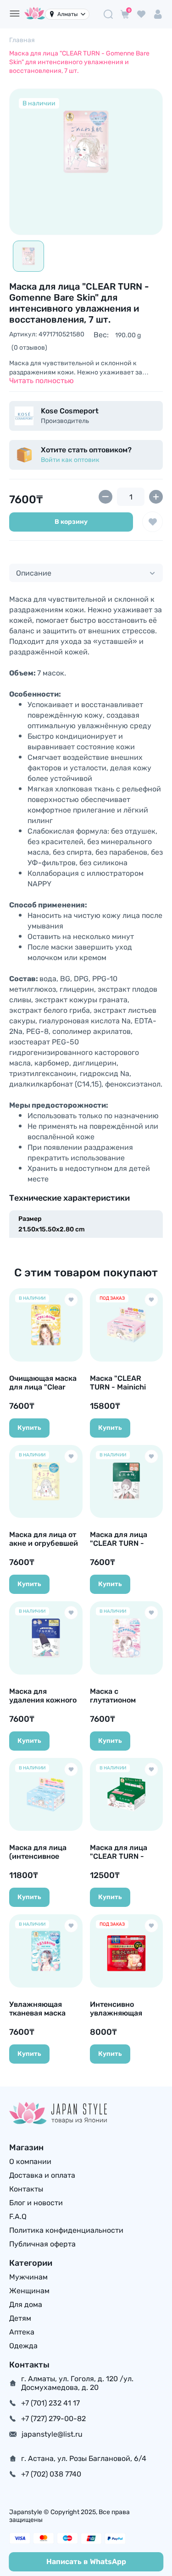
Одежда (23, 2346)
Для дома (26, 2304)
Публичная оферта (42, 2244)
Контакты (26, 2189)
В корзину (71, 522)
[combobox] (86, 573)
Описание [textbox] (34, 573)
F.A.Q (18, 2216)
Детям (20, 2318)
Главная (22, 40)
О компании (30, 2161)
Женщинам (29, 2291)
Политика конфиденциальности (66, 2230)
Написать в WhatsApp (86, 2562)
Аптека (22, 2332)
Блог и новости (36, 2203)
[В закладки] (153, 522)
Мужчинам (28, 2277)
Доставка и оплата (42, 2175)
